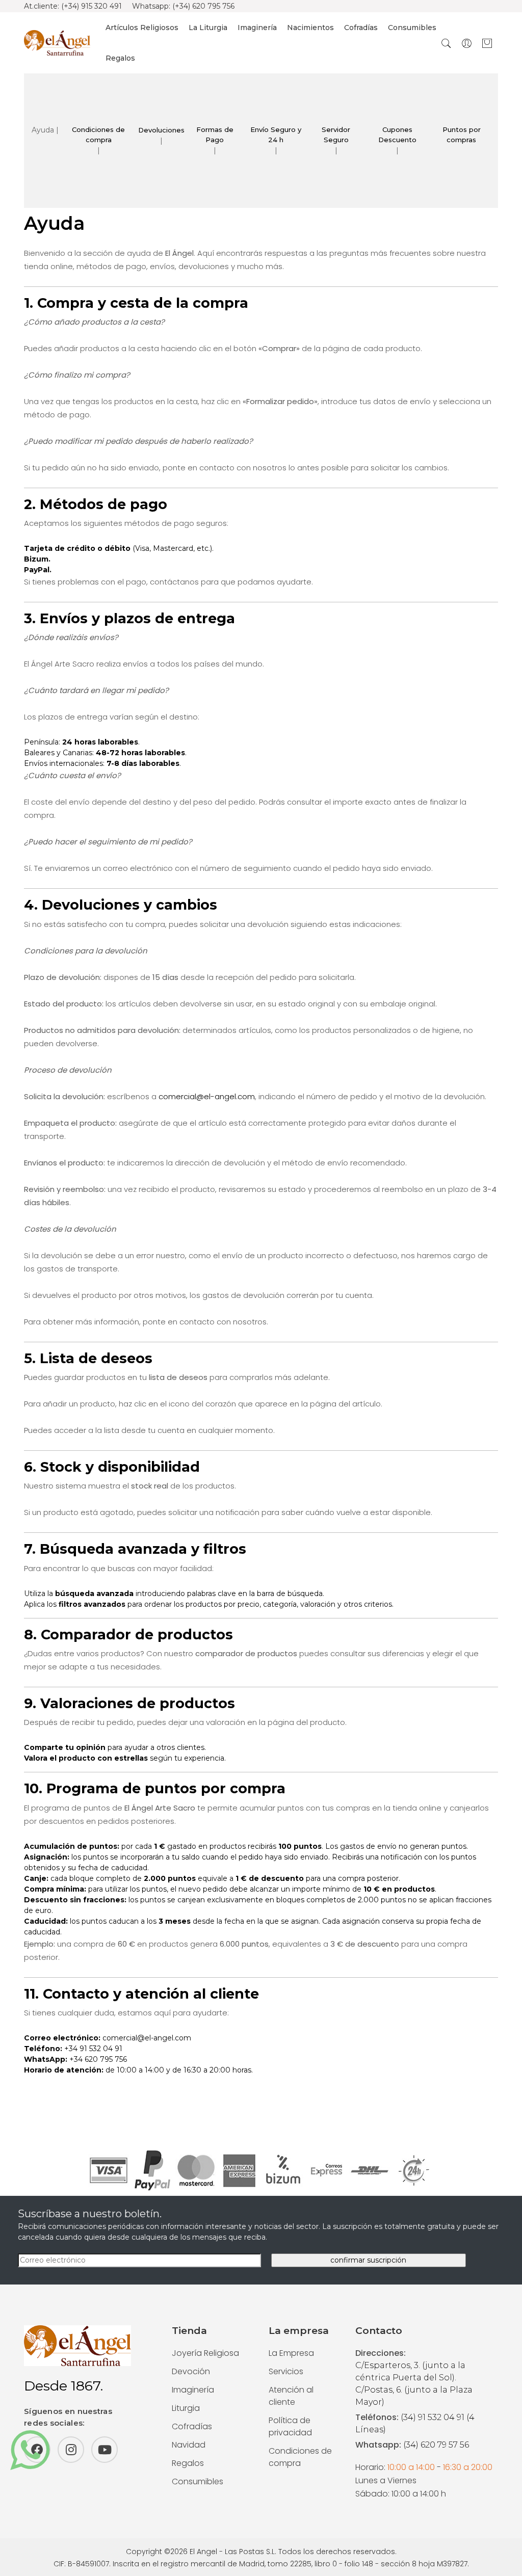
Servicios (286, 2371)
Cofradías (361, 28)
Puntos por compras (462, 135)
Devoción (191, 2371)
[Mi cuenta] (467, 43)
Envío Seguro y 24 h (276, 135)
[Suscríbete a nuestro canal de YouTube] (105, 2450)
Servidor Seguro (336, 135)
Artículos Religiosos (142, 28)
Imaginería (257, 28)
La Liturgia (208, 28)
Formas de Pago (215, 135)
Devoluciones (161, 130)
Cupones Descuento (397, 135)
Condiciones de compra (98, 135)
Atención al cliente (291, 2396)
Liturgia (186, 2408)
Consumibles (412, 28)
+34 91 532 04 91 (93, 2049)
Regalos (120, 58)
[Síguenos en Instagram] (71, 2450)
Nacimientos (310, 28)
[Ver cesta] (487, 43)
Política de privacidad (290, 2426)
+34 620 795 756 (98, 2059)
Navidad (189, 2445)
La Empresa (291, 2353)
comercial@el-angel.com (207, 1096)
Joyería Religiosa (205, 2353)
